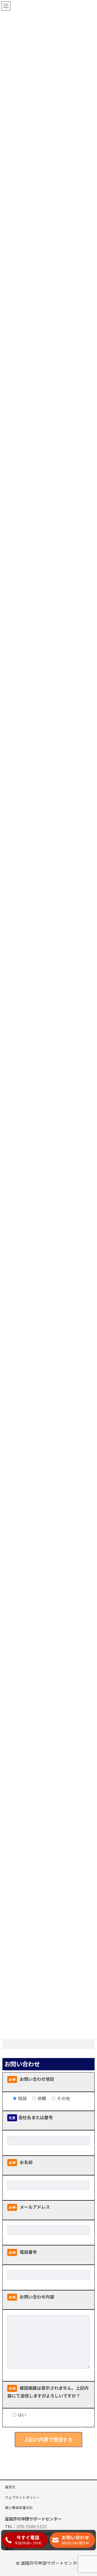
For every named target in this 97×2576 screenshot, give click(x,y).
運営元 (10, 2487)
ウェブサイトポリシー (22, 2498)
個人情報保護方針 (19, 2508)
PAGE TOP (89, 2493)
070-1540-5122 (32, 2526)
